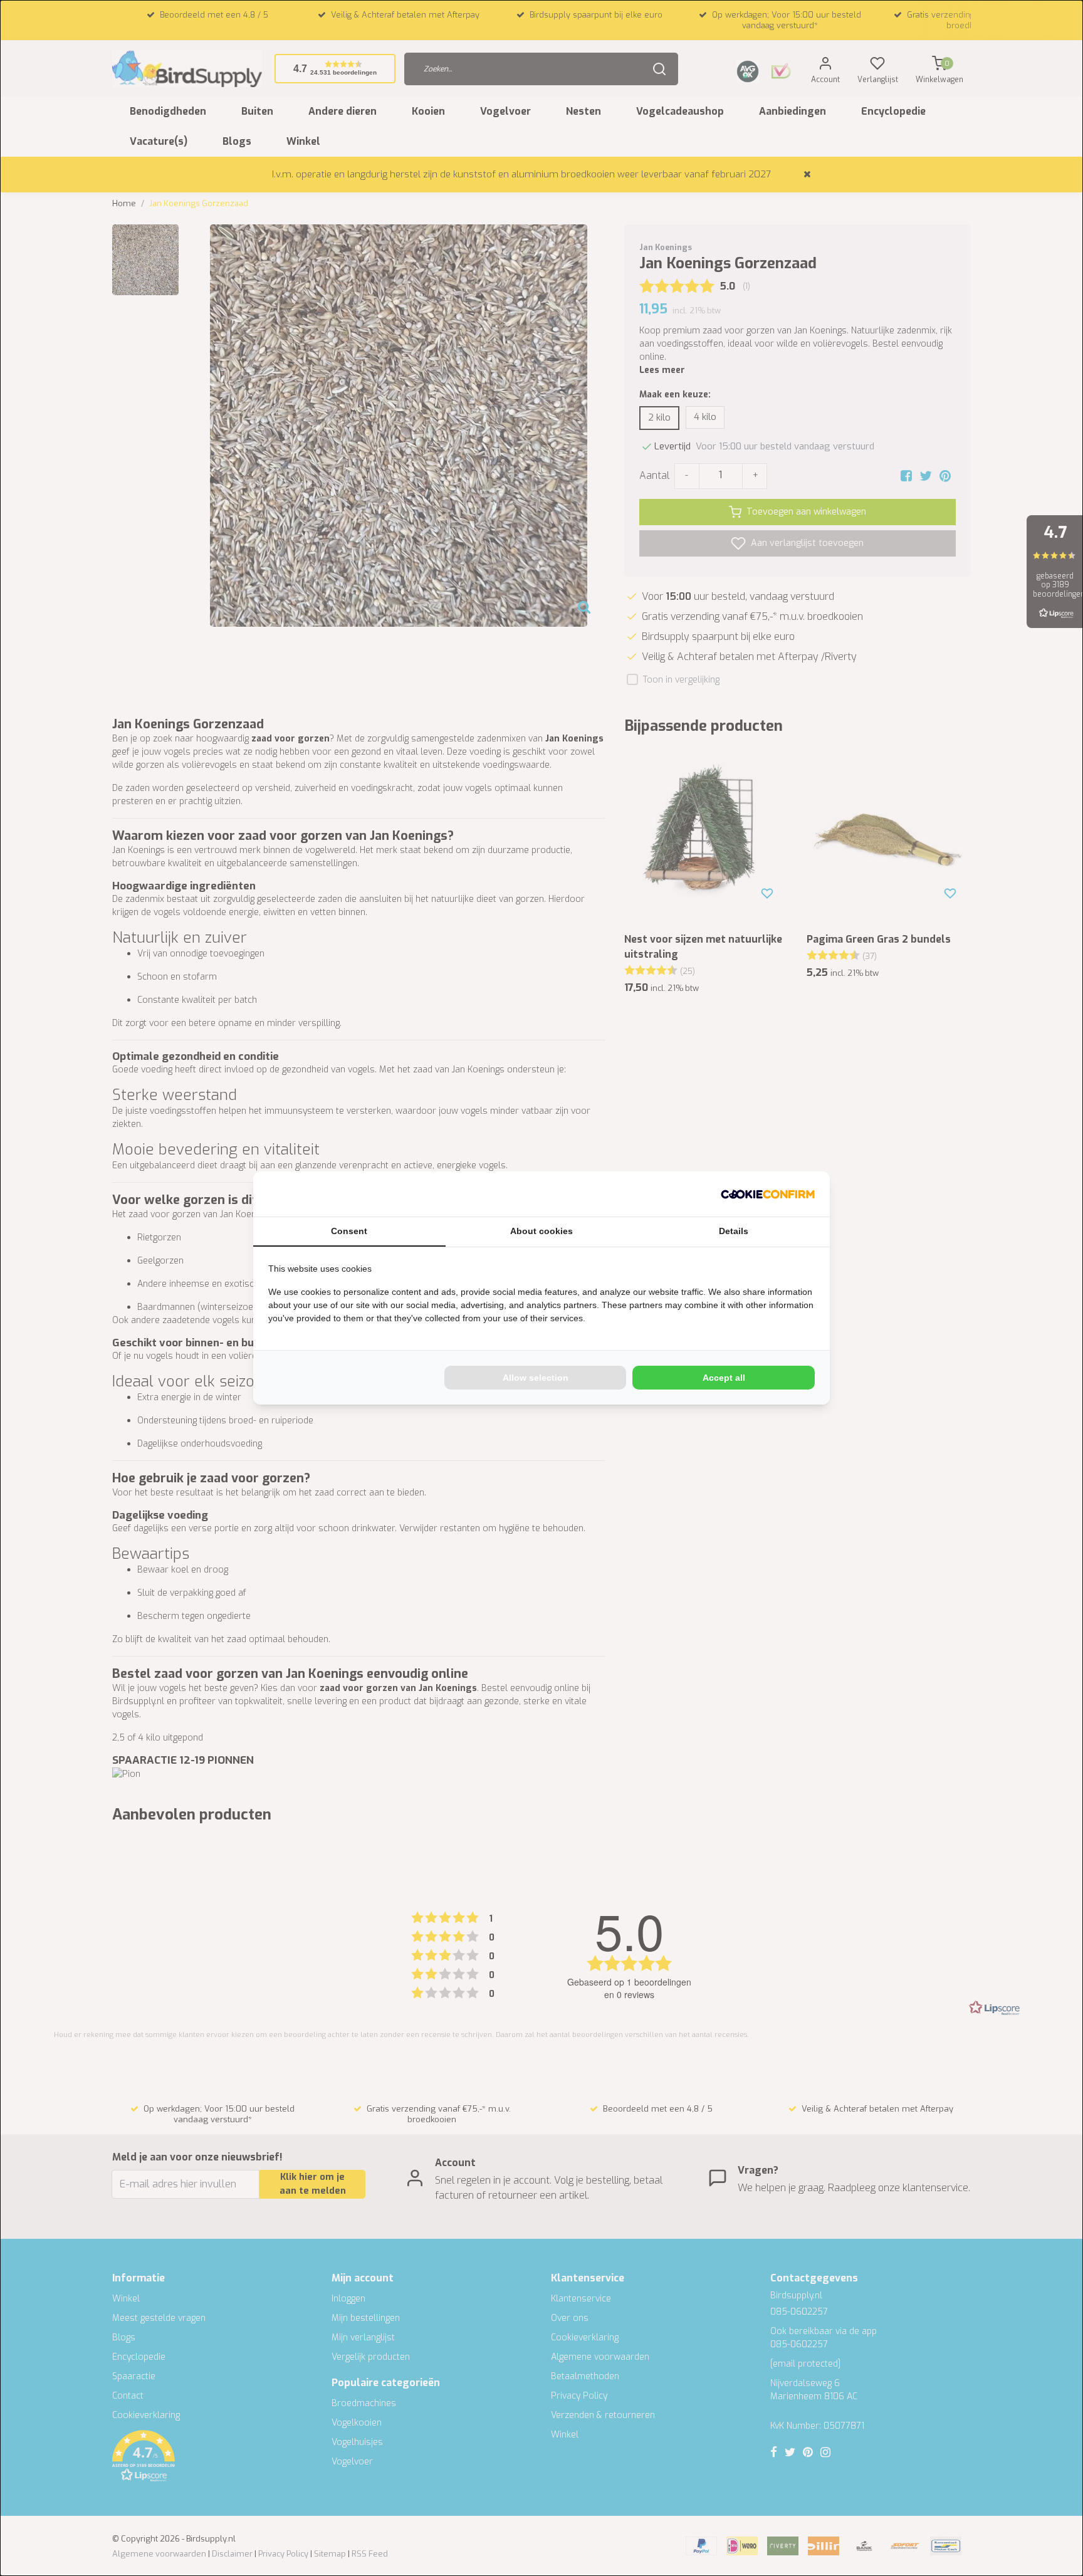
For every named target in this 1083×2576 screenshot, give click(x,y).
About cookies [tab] (541, 1231)
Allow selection (536, 1378)
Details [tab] (734, 1231)
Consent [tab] (349, 1231)
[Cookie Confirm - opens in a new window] (768, 1194)
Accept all (724, 1378)
